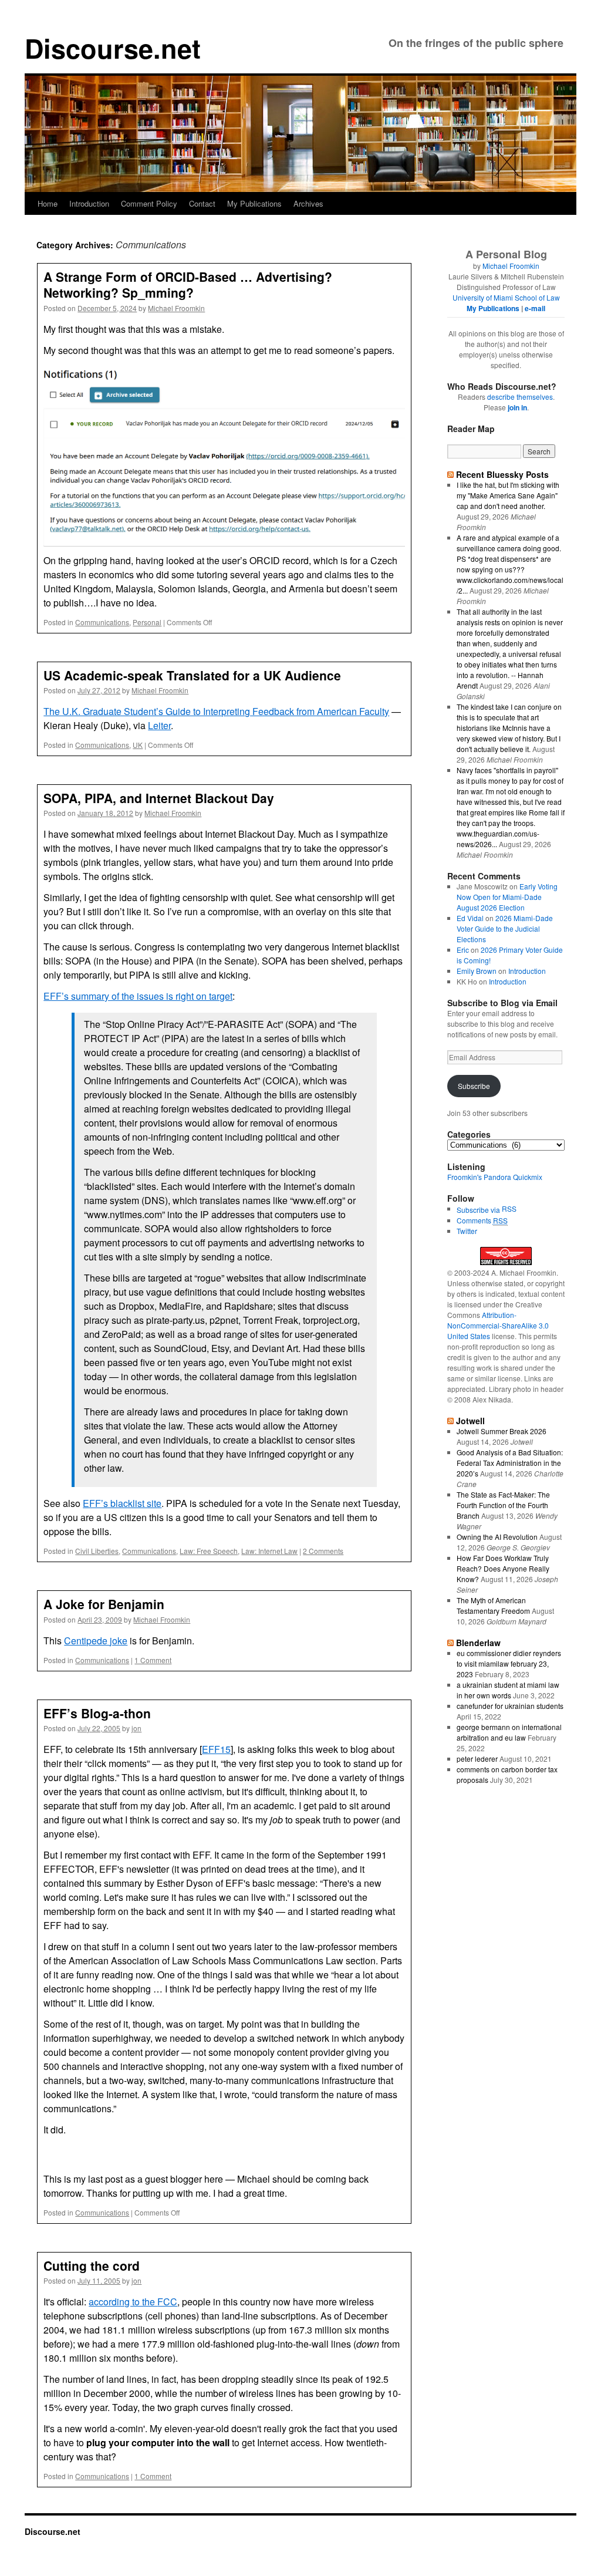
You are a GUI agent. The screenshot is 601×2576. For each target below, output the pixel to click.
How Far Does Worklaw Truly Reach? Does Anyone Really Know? (503, 1568)
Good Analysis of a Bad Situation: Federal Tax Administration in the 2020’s (510, 1463)
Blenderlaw (478, 1643)
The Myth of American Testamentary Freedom (493, 1605)
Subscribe (474, 1086)
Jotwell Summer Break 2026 (502, 1431)
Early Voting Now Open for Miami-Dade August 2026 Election (507, 897)
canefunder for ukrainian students (510, 1706)
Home (48, 203)
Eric (463, 950)
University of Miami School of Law (506, 297)
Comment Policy (149, 203)
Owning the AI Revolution (497, 1537)
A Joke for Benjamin (104, 1604)
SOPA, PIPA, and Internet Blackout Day (159, 798)
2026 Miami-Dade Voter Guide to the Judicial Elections (505, 928)
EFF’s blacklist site (122, 1503)
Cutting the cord (92, 2265)
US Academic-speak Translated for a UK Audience (192, 675)
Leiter (159, 725)
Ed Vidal (470, 918)
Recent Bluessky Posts (502, 474)
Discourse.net (113, 48)
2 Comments (323, 1551)
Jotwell (470, 1421)
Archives (308, 203)
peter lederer (477, 1759)
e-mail (535, 308)
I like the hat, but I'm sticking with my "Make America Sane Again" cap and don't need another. (508, 495)
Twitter (467, 1231)
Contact (202, 203)
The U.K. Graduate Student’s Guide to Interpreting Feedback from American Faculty (216, 711)
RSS (509, 1208)
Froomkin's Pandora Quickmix (495, 1177)
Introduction (89, 203)
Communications (102, 622)
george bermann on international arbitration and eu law (509, 1732)
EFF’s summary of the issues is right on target (138, 996)
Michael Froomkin (176, 308)
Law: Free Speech (209, 1551)
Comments (482, 1220)
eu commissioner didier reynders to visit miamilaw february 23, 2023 (509, 1663)
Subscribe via (479, 1210)
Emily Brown (477, 971)
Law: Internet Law (269, 1551)
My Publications (254, 203)
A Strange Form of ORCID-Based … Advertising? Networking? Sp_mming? (188, 284)
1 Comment (153, 1660)
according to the (133, 2302)
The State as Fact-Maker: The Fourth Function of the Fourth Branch (503, 1505)
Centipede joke (96, 1641)
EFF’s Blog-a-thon (97, 1713)
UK (138, 745)
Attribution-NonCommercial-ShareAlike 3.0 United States (498, 1325)
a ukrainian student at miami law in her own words (508, 1690)
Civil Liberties (97, 1551)
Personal (147, 622)
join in (517, 407)
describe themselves (520, 397)
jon (136, 1728)
